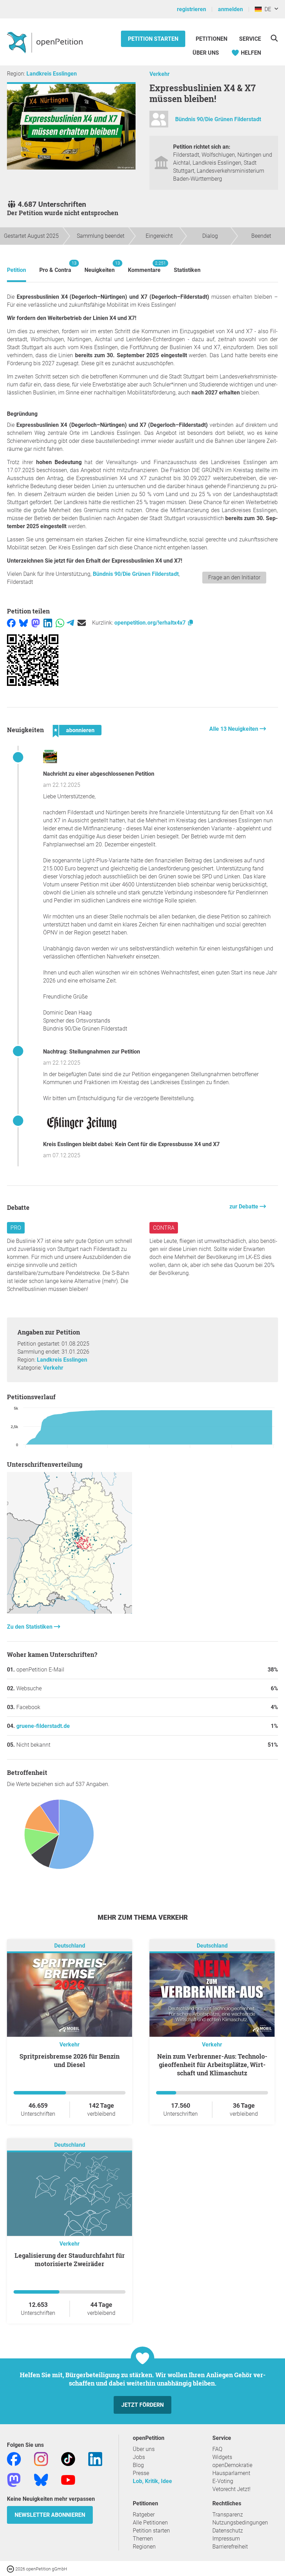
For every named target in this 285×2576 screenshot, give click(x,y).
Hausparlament (231, 2473)
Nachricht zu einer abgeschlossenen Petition (99, 774)
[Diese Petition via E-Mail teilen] (82, 623)
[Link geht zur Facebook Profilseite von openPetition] (14, 2458)
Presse (141, 2473)
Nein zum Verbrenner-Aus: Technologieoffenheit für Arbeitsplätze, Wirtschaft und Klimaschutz (212, 2065)
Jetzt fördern (142, 2405)
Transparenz (228, 2515)
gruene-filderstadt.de (43, 1726)
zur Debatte (245, 1207)
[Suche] (274, 38)
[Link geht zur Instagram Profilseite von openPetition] (41, 2458)
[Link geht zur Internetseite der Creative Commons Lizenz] (11, 2569)
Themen (143, 2539)
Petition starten (153, 39)
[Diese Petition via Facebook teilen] (11, 623)
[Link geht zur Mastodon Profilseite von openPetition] (14, 2479)
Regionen (144, 2547)
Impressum (226, 2539)
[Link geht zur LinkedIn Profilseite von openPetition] (95, 2458)
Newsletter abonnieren (50, 2515)
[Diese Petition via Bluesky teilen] (23, 623)
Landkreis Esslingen (52, 74)
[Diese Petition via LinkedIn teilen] (48, 623)
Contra (164, 1228)
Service (250, 39)
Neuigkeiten (100, 267)
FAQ (217, 2449)
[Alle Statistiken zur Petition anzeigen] (70, 1612)
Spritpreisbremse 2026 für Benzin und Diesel (70, 2060)
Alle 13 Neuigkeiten (234, 729)
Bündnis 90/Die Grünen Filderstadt (218, 119)
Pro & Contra (55, 267)
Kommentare (144, 267)
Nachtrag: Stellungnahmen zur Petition (92, 1052)
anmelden (230, 9)
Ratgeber (144, 2515)
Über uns (144, 2449)
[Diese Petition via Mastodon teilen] (36, 623)
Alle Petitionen (150, 2523)
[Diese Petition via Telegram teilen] (70, 623)
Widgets (222, 2457)
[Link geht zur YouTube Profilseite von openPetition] (68, 2479)
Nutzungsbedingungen (240, 2523)
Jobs (139, 2457)
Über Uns (206, 53)
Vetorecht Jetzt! (231, 2489)
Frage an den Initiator (234, 577)
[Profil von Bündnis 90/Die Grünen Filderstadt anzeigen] (159, 122)
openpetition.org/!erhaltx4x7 (151, 623)
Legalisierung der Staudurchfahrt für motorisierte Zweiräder (70, 2260)
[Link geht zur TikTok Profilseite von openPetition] (68, 2458)
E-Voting (223, 2481)
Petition (17, 270)
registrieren (192, 9)
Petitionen (212, 39)
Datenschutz (228, 2531)
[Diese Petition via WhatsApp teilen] (60, 623)
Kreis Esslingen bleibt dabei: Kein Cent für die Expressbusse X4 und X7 (131, 1144)
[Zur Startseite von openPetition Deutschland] (46, 42)
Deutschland (70, 1946)
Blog (138, 2465)
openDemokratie (232, 2465)
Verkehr (160, 74)
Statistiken (187, 270)
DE (266, 9)
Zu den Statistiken (30, 1627)
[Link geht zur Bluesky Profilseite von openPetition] (41, 2479)
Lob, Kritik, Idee (152, 2481)
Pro (16, 1228)
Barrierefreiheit (230, 2547)
